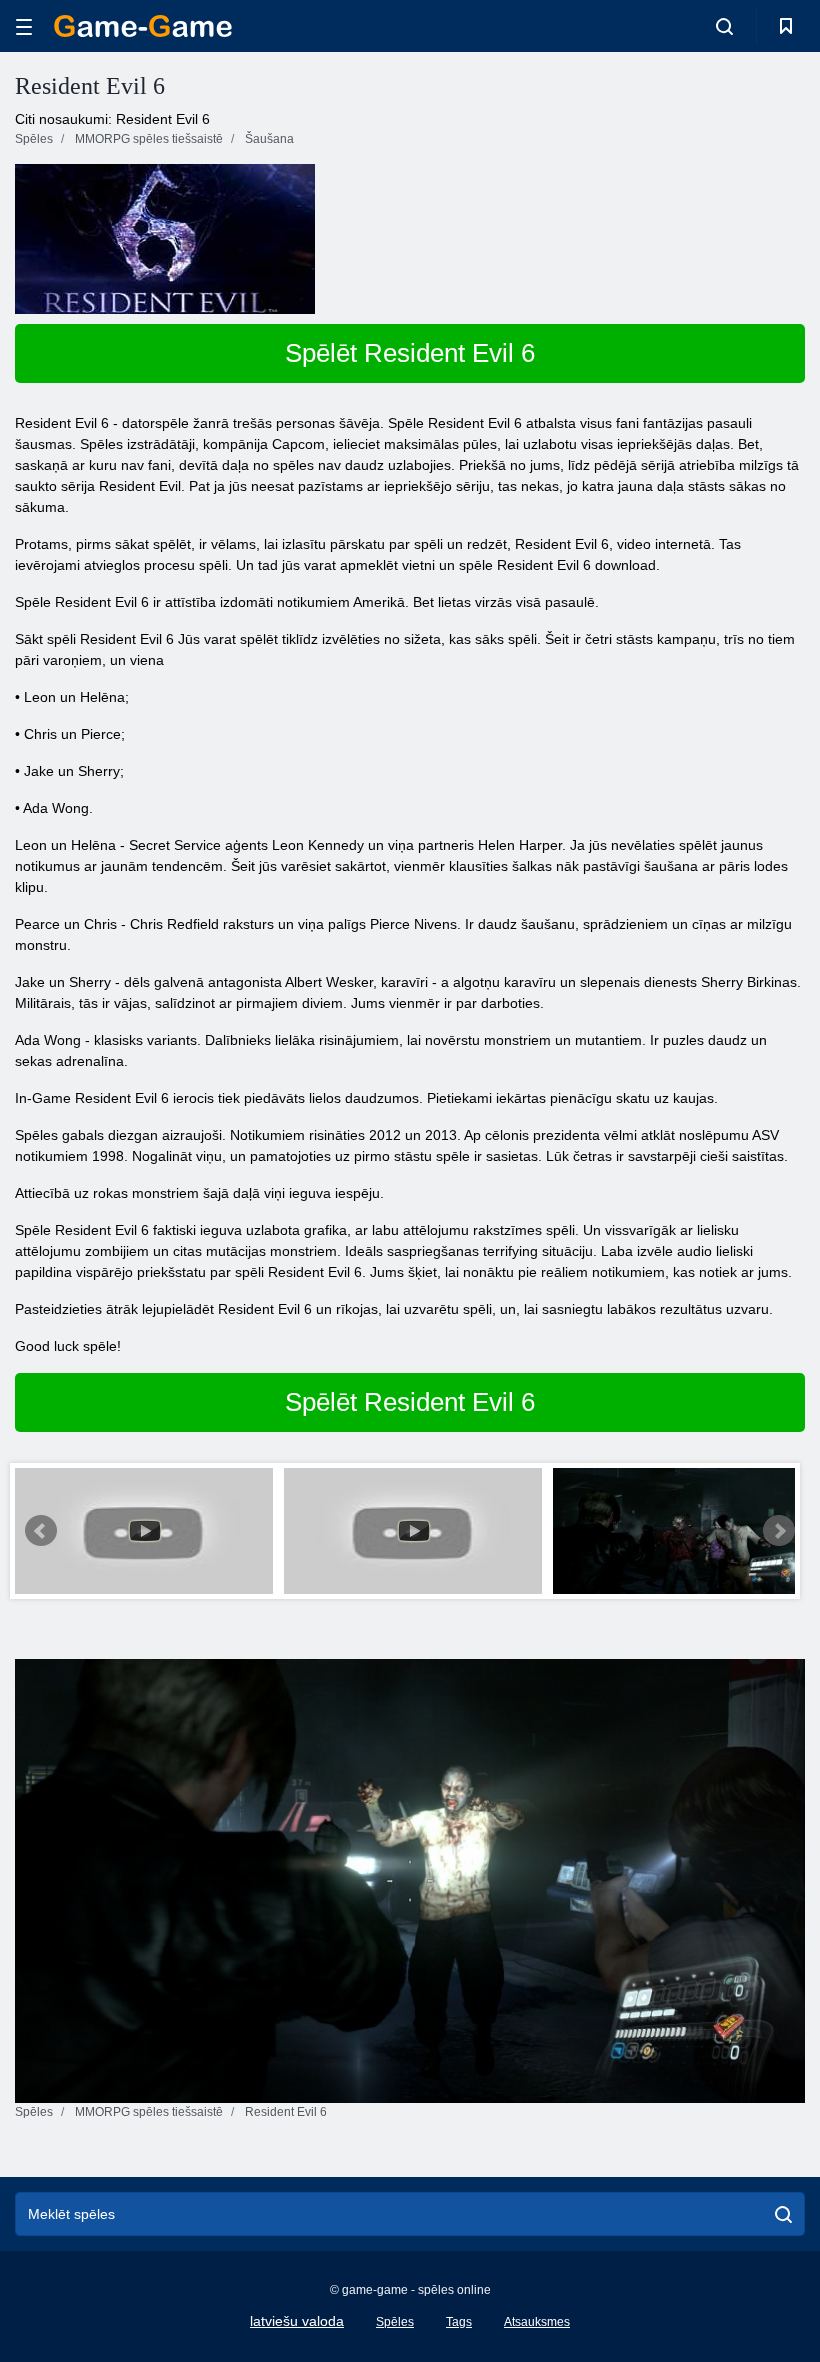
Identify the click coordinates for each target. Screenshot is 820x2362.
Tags (459, 2322)
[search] (783, 2214)
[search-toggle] (724, 26)
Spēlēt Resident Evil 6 (410, 353)
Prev (41, 1531)
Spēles (395, 2322)
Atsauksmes (537, 2322)
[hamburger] (24, 26)
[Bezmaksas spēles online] (143, 26)
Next (779, 1531)
